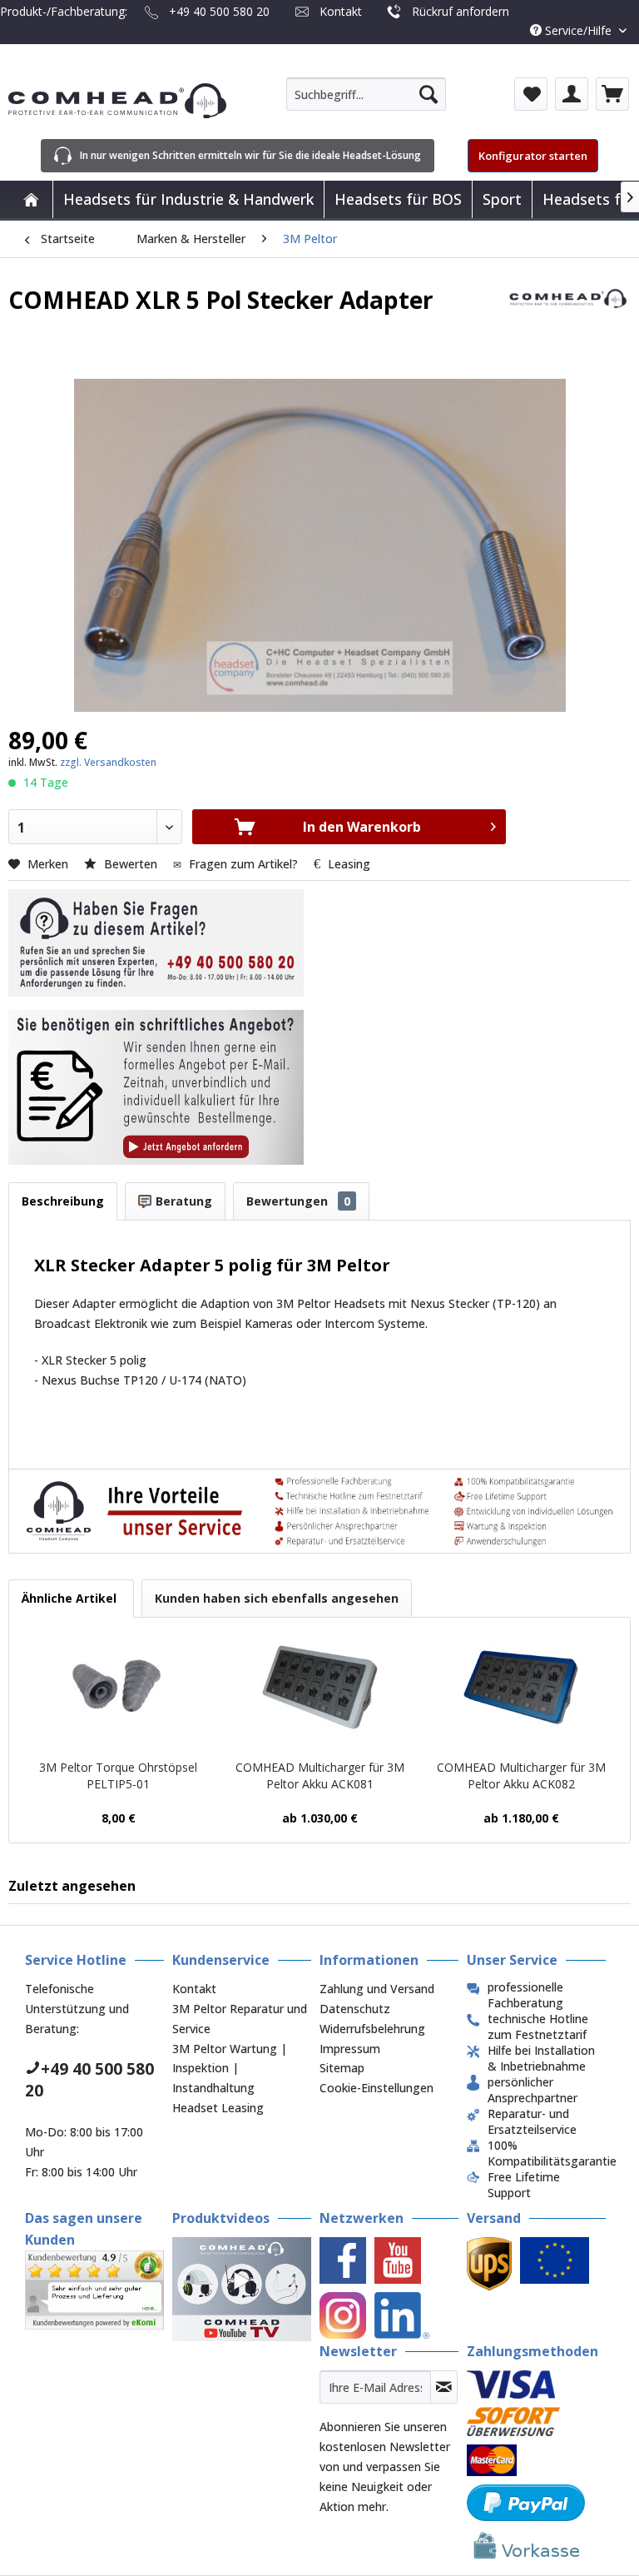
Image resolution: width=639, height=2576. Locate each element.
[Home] (31, 199)
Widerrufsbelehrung (372, 2029)
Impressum (350, 2049)
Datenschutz (355, 2009)
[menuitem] (366, 94)
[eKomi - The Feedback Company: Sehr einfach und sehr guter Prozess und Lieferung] (94, 2283)
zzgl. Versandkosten (108, 762)
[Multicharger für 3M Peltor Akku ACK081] (319, 1693)
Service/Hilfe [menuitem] (578, 30)
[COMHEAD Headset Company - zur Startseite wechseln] (117, 101)
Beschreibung (63, 1201)
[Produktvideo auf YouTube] (242, 2289)
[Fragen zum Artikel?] (156, 1087)
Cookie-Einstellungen (376, 2088)
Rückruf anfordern (461, 11)
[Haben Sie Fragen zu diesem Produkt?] (156, 943)
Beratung (182, 1201)
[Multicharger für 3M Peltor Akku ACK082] (521, 1693)
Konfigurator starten (533, 156)
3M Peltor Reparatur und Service (240, 2019)
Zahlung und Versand (377, 1989)
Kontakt (341, 11)
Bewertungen (298, 1201)
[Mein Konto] (572, 94)
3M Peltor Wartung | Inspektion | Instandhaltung (230, 2069)
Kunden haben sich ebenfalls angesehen (277, 1598)
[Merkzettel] (531, 94)
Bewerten (131, 864)
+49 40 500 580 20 (219, 11)
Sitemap (342, 2068)
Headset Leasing (218, 2108)
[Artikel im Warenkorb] (612, 94)
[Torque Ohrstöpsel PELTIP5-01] (118, 1693)
